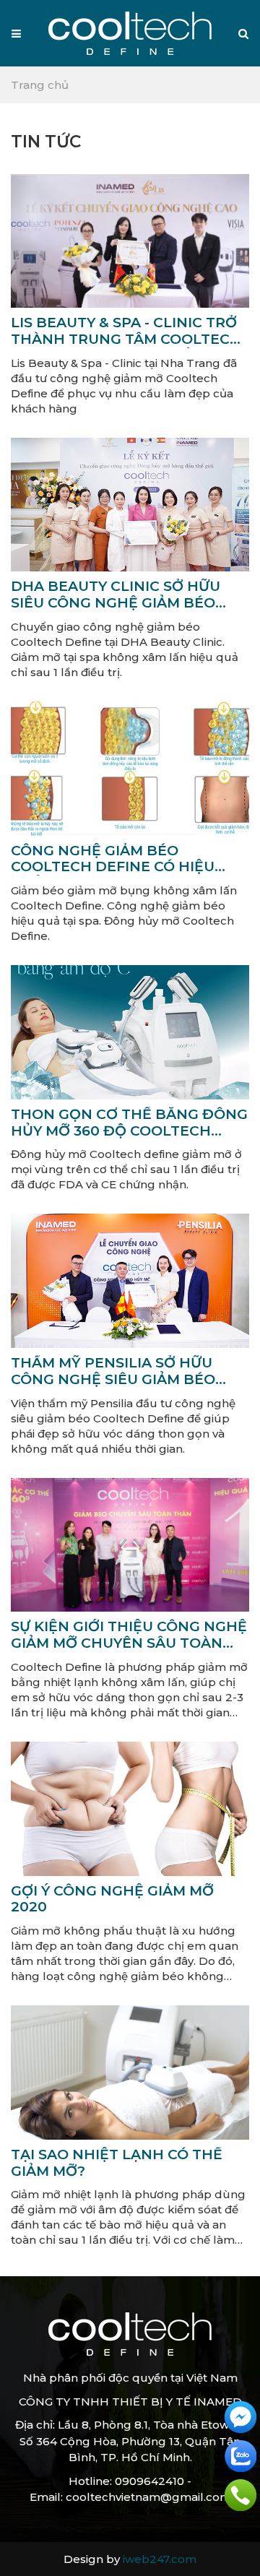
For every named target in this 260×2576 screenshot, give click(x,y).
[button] (243, 34)
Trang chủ (40, 85)
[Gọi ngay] (240, 2494)
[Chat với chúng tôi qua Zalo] (240, 2455)
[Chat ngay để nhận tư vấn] (240, 2416)
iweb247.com (160, 2559)
